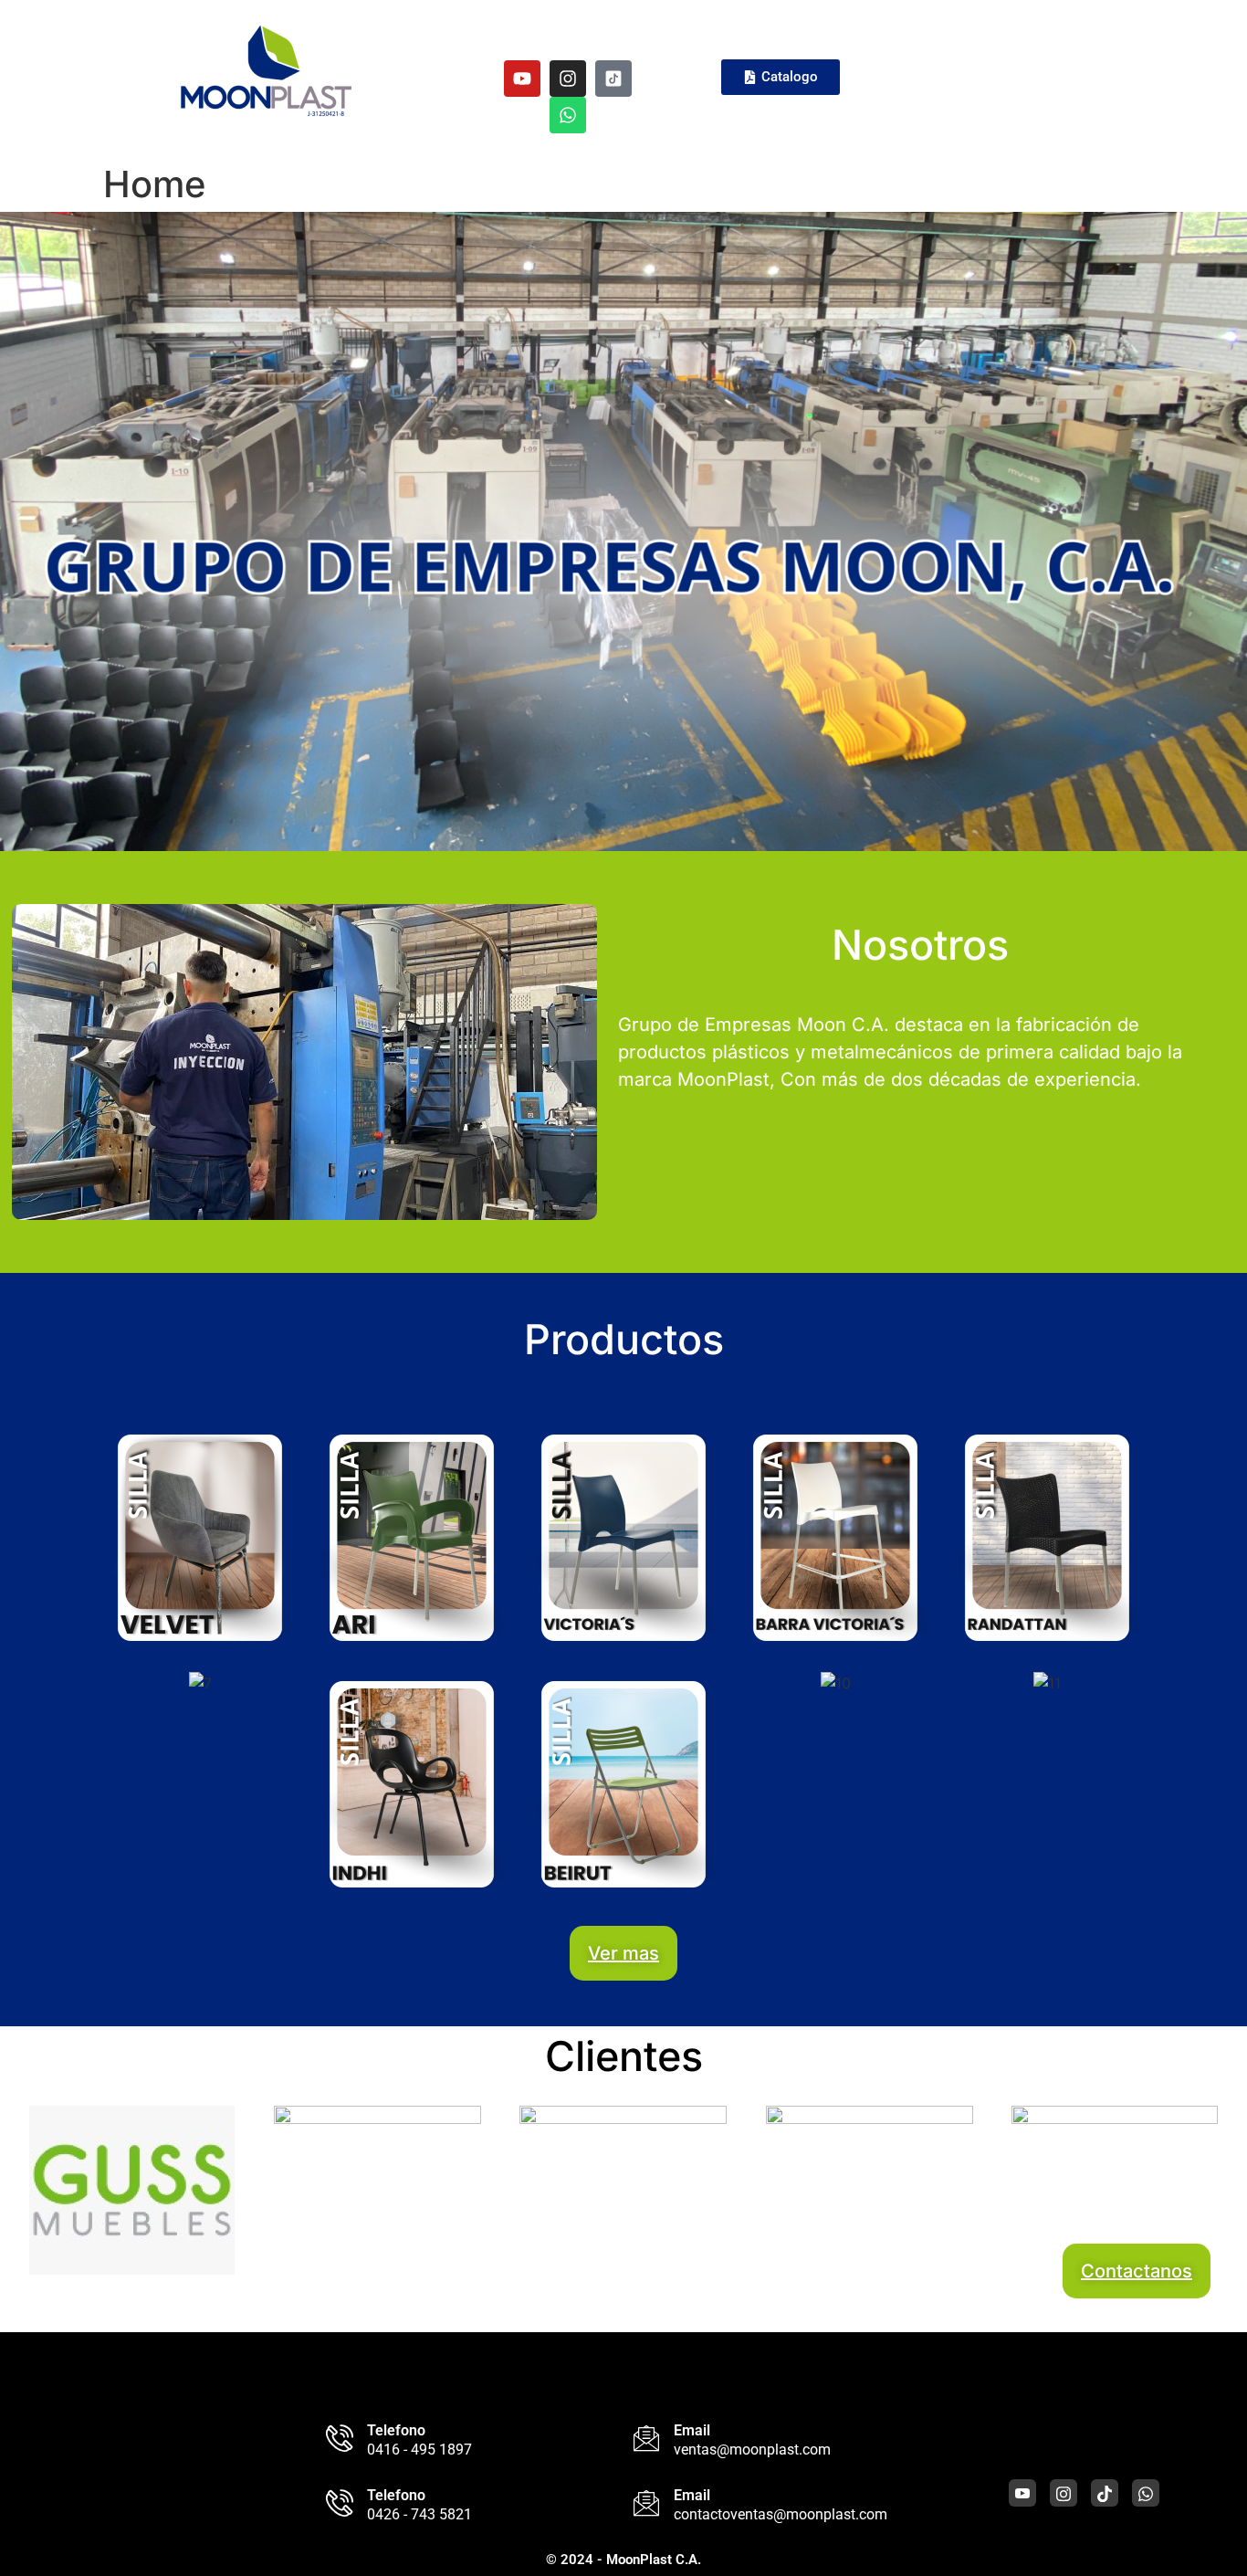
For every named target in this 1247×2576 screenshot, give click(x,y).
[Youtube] (522, 79)
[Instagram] (568, 79)
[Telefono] (340, 2438)
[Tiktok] (1105, 2493)
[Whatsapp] (568, 115)
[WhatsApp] (1146, 2493)
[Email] (646, 2438)
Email (692, 2430)
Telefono (396, 2430)
